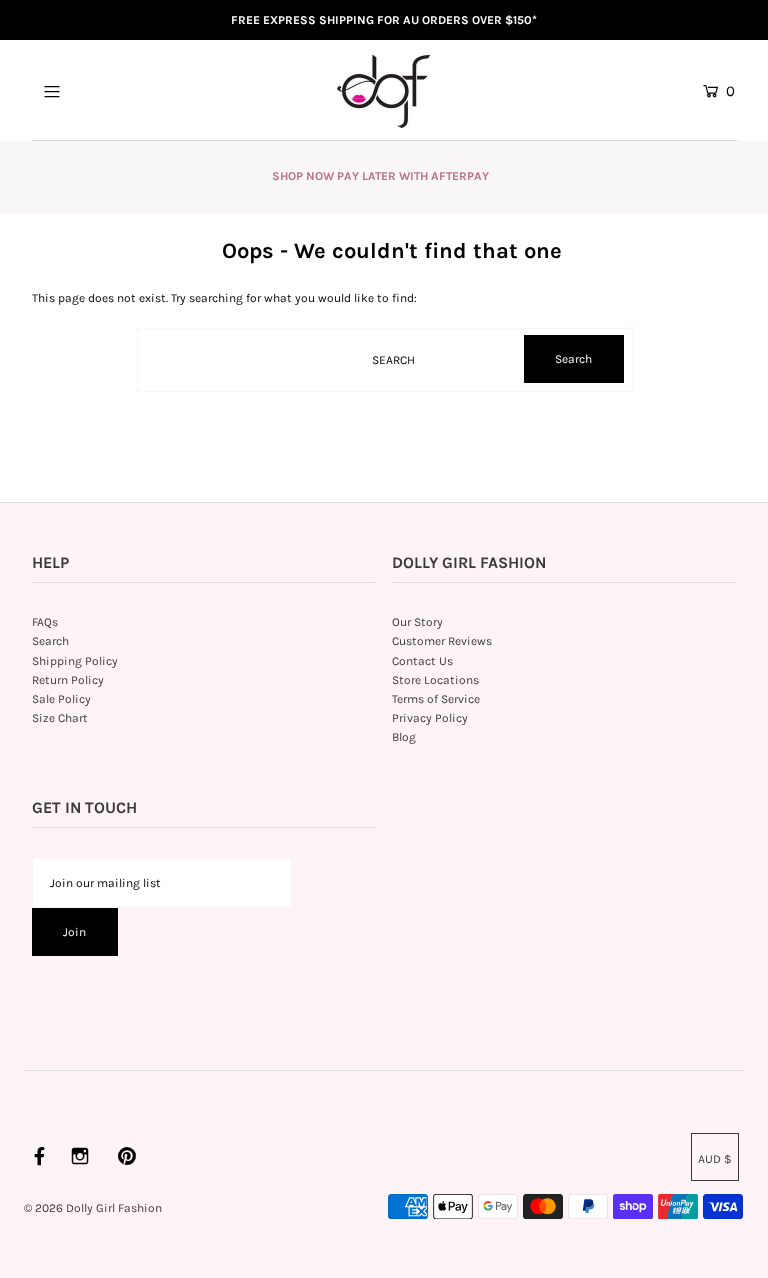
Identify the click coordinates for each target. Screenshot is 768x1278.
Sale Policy (61, 699)
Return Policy (68, 680)
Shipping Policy (75, 661)
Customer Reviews (442, 641)
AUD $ (715, 1159)
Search (50, 641)
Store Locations (435, 680)
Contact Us (422, 661)
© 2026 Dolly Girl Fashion (93, 1208)
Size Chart (60, 718)
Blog (404, 737)
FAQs (45, 622)
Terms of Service (436, 699)
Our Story (417, 622)
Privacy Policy (430, 718)
